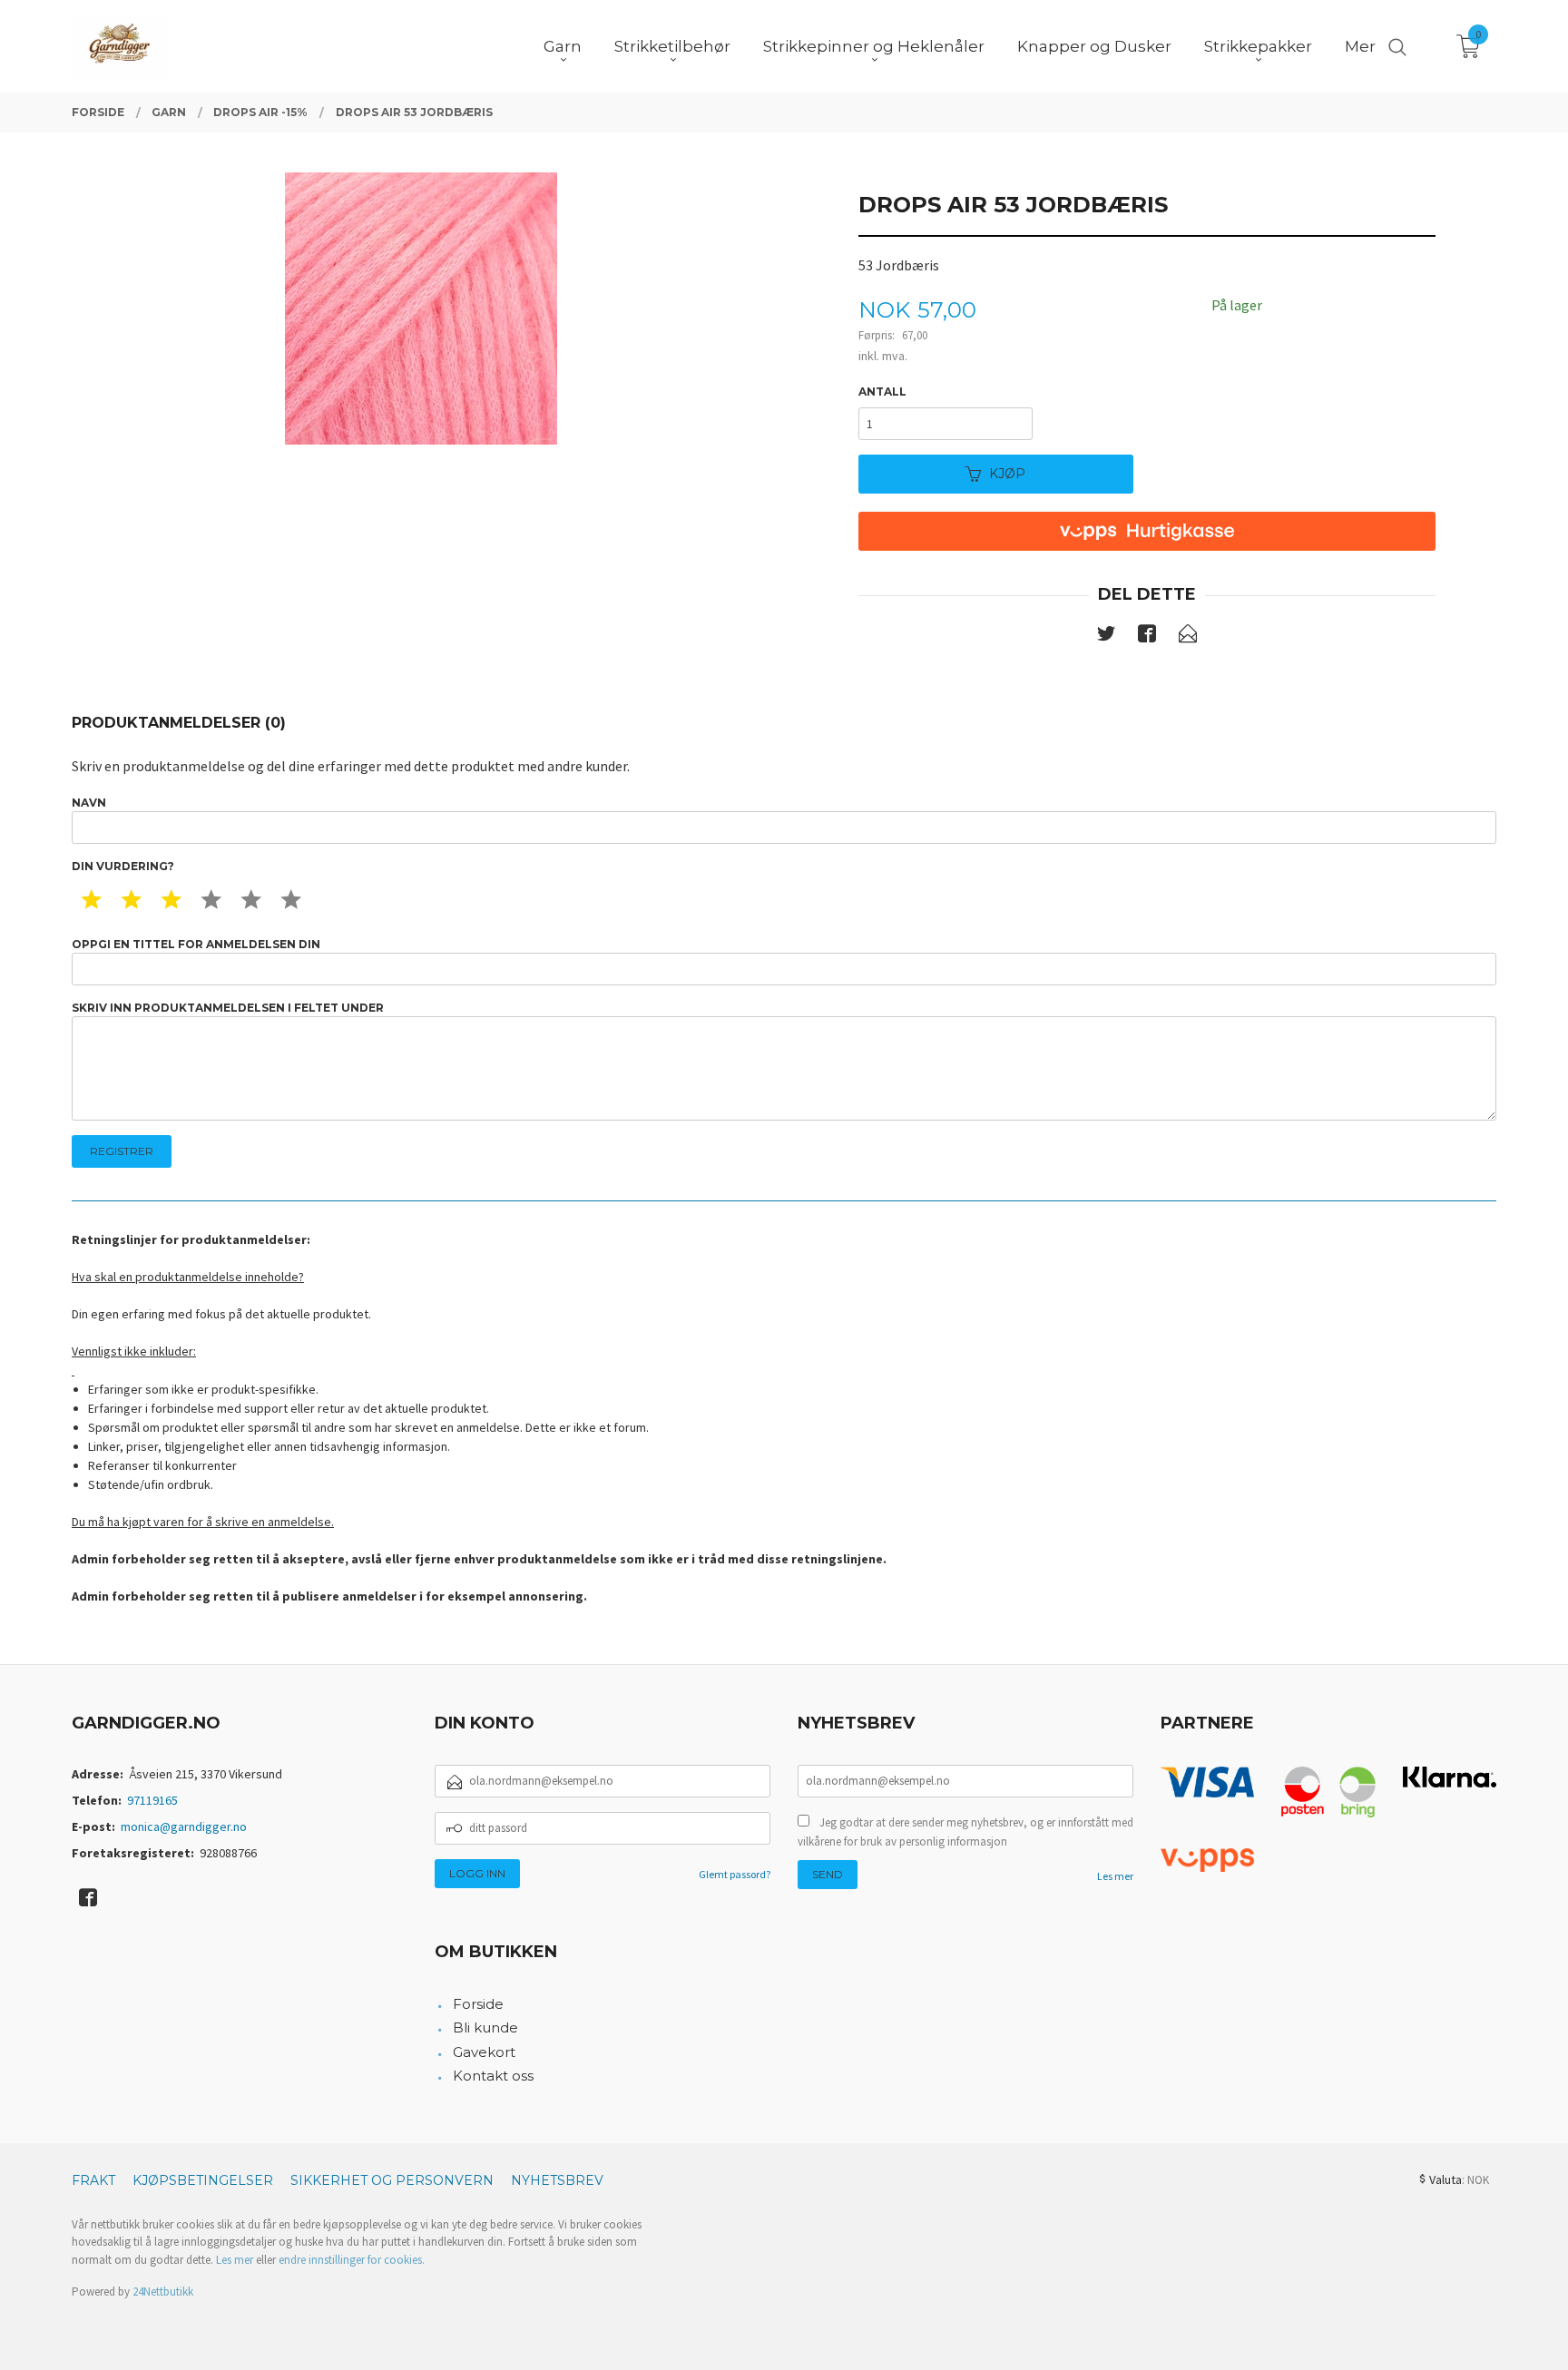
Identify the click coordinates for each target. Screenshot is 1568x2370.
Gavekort (484, 2052)
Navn (89, 803)
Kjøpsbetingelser (203, 2180)
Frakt (93, 2180)
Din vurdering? (123, 866)
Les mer (1115, 1876)
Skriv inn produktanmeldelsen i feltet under (228, 1008)
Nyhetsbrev (557, 2180)
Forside (478, 2004)
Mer (1360, 46)
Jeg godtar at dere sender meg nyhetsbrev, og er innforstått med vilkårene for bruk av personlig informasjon (965, 1832)
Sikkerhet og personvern (392, 2180)
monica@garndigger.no (184, 1826)
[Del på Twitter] (1106, 637)
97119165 (152, 1800)
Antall (882, 392)
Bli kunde (485, 2027)
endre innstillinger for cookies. (352, 2260)
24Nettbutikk (163, 2292)
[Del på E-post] (1188, 637)
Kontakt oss (493, 2076)
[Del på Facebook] (1147, 637)
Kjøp (1007, 474)
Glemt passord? (735, 1874)
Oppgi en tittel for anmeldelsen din (196, 944)
